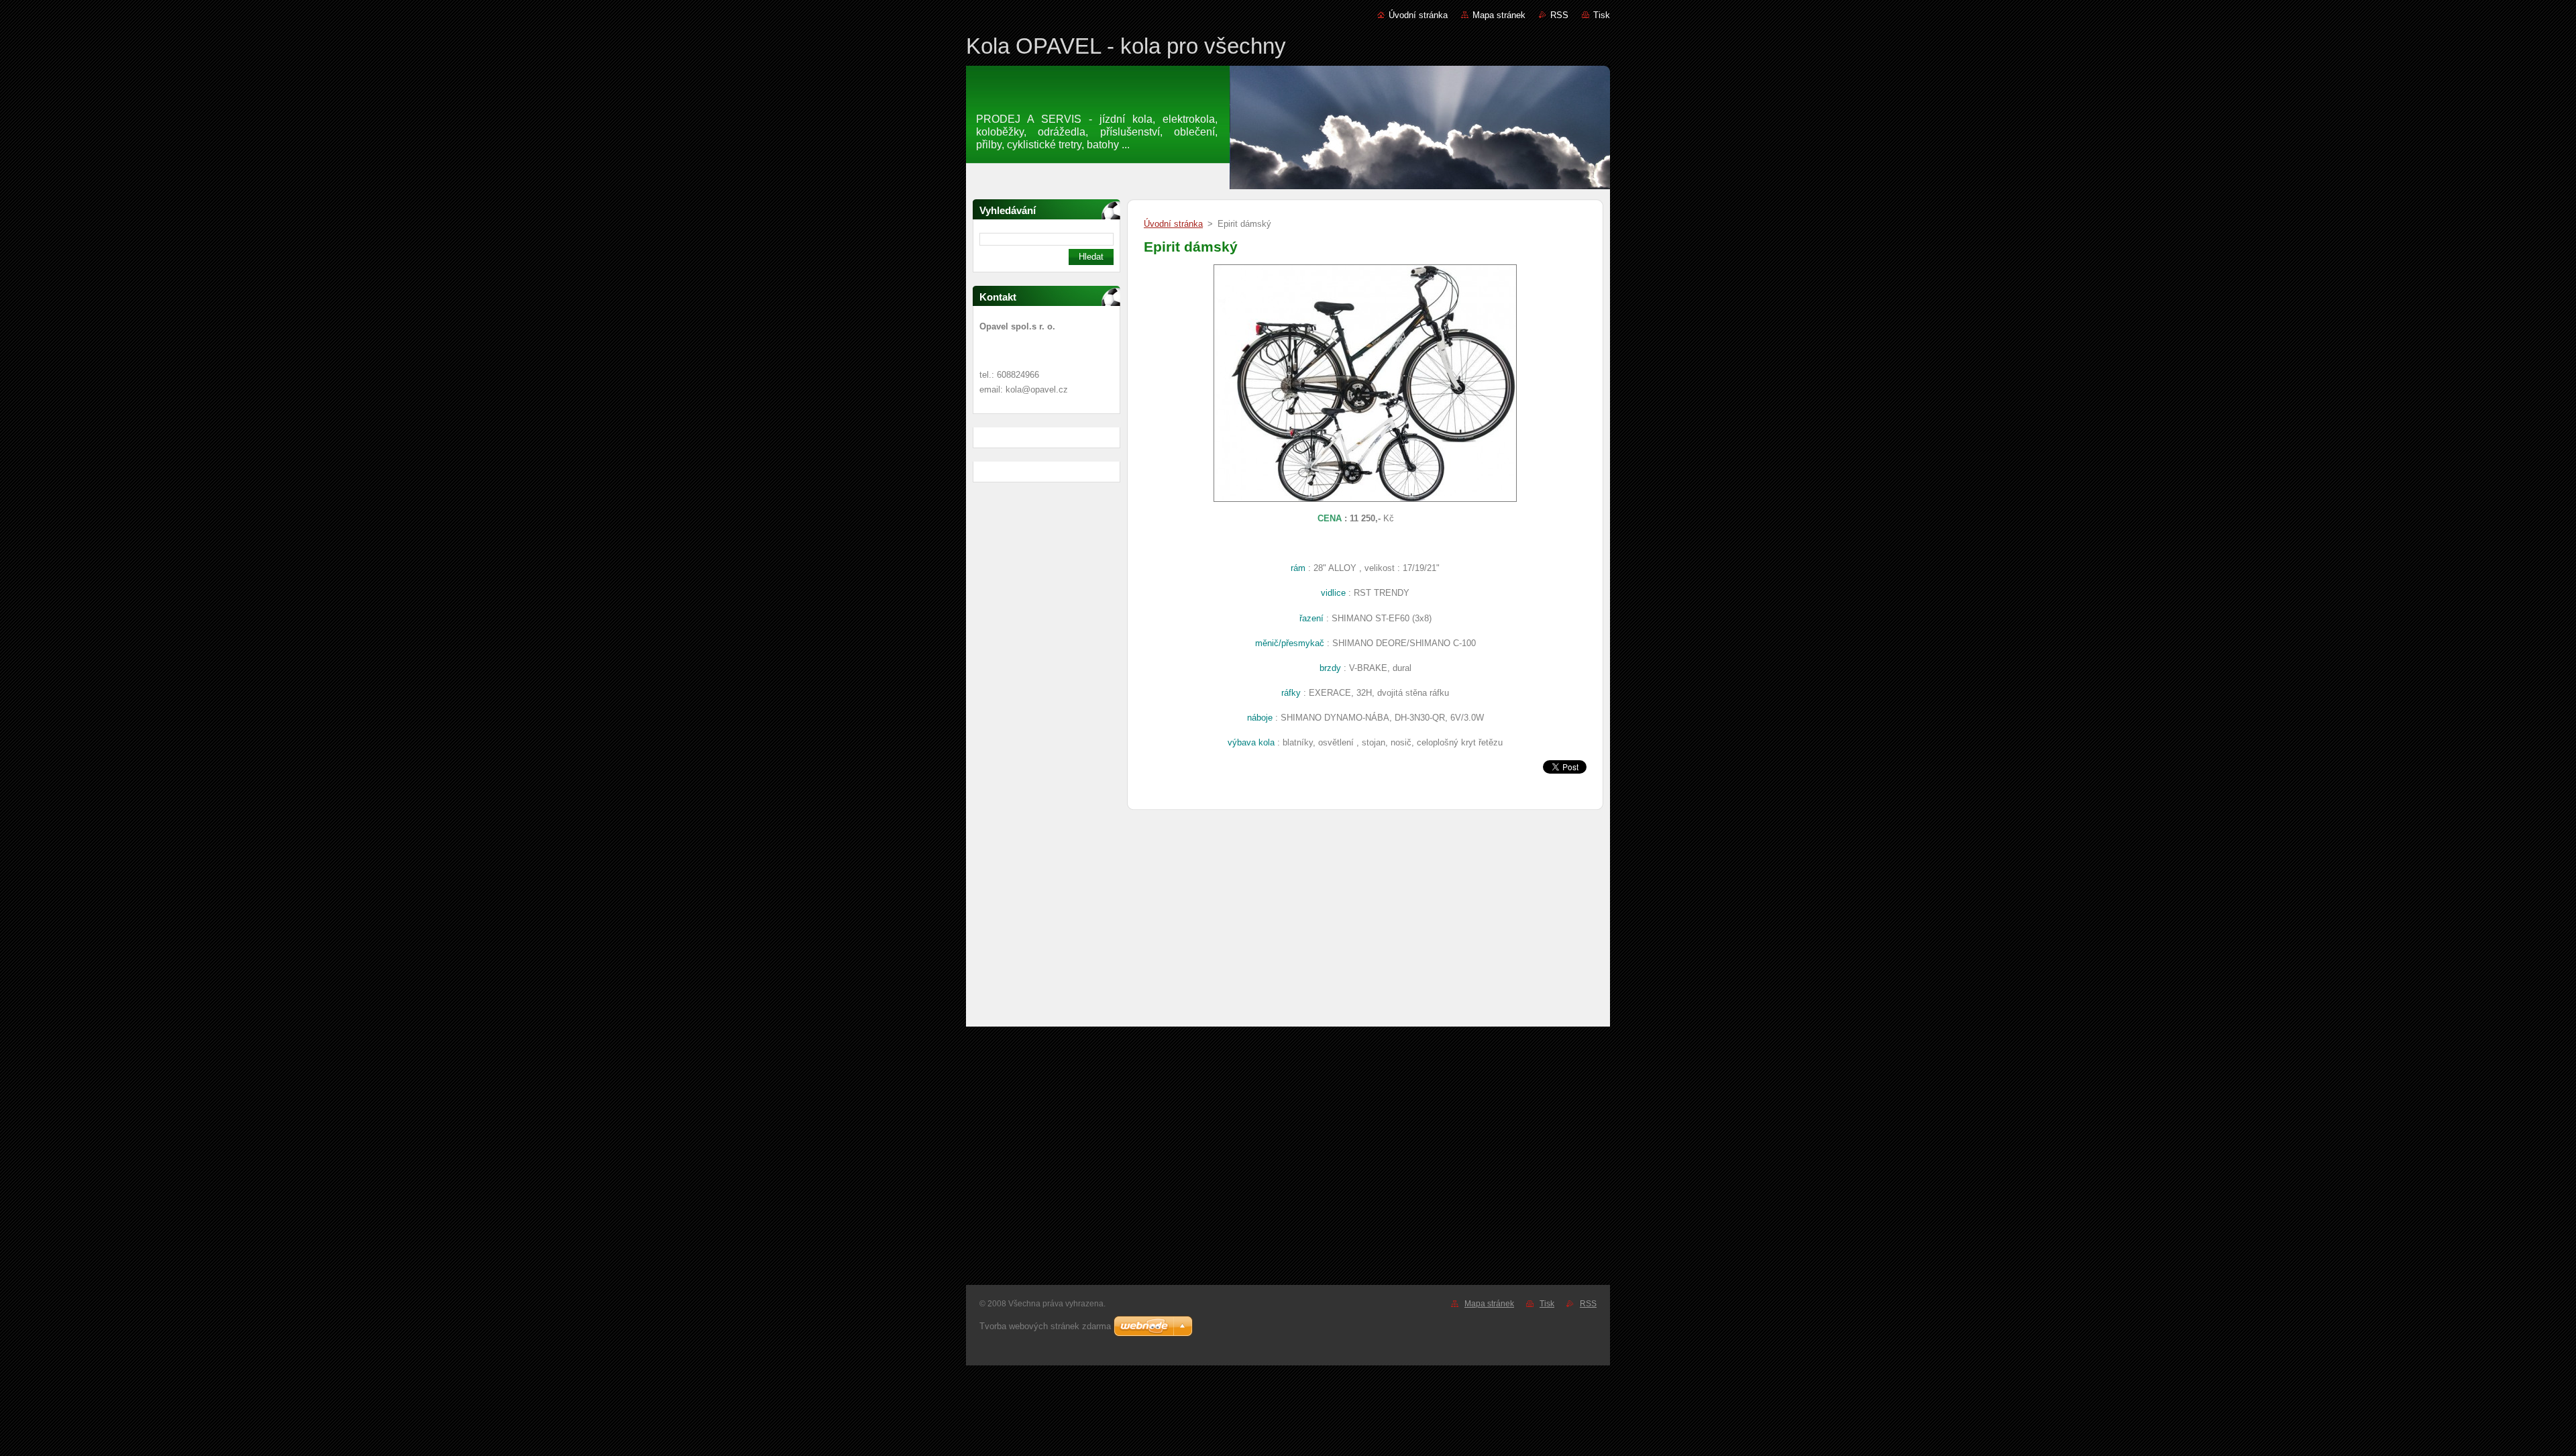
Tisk (1602, 15)
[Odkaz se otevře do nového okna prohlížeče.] (1365, 502)
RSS (1559, 15)
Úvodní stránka (1418, 15)
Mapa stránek (1499, 15)
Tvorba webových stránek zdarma (1045, 1326)
